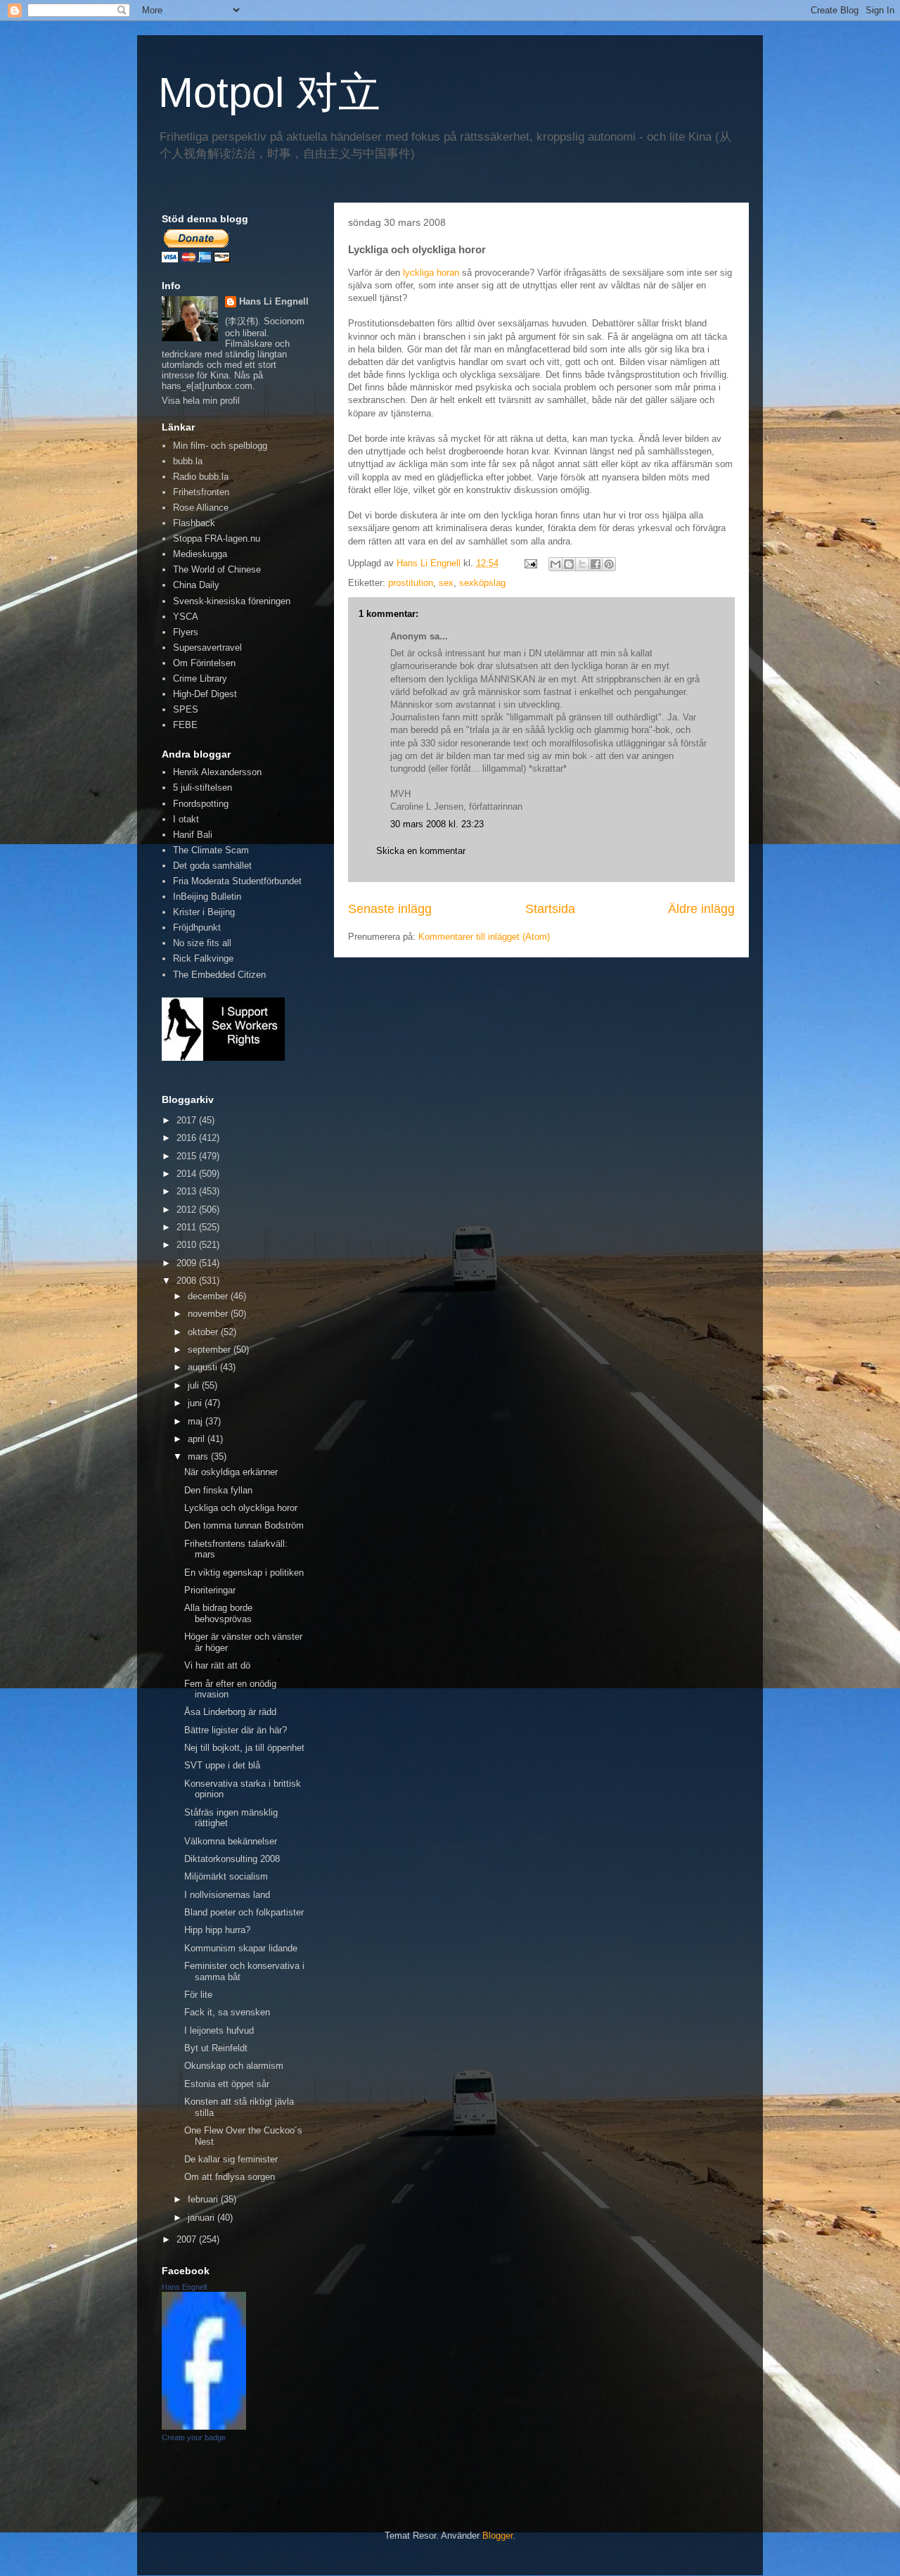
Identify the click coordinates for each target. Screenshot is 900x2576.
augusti (204, 1367)
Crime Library (200, 678)
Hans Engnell (184, 2287)
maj (197, 1421)
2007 (188, 2239)
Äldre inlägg (701, 909)
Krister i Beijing (204, 912)
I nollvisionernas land (227, 1895)
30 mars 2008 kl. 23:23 (437, 824)
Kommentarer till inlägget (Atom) (484, 937)
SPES (186, 709)
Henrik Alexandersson (217, 772)
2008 (188, 1281)
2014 (188, 1174)
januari (202, 2218)
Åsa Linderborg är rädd (230, 1712)
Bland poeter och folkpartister (244, 1912)
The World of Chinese (217, 569)
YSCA (186, 617)
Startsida (550, 909)
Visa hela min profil (201, 401)
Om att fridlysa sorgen (230, 2177)
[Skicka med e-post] (555, 564)
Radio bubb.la (201, 477)
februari (204, 2199)
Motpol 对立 (269, 93)
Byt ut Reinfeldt (216, 2048)
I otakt (186, 819)
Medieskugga (200, 554)
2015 (188, 1156)
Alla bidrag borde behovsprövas (218, 1613)
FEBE (185, 725)
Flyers (186, 632)
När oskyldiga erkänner (231, 1472)
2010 (188, 1245)
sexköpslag (482, 583)
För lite (198, 1995)
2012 (188, 1210)
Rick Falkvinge (203, 958)
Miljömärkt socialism (226, 1876)
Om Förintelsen (204, 663)
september (211, 1350)
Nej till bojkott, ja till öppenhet (244, 1748)
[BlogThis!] (569, 564)
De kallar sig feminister (231, 2159)
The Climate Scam (211, 850)
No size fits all (202, 943)
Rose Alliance (201, 508)
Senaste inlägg (390, 909)
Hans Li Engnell (274, 301)
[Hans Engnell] (204, 2427)
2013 (188, 1191)
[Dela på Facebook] (596, 564)
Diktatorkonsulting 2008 (232, 1859)
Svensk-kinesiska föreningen (232, 601)
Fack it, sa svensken (227, 2012)
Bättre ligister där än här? (236, 1730)
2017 (188, 1120)
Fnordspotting (201, 804)
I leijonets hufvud (219, 2030)
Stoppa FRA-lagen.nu (217, 538)
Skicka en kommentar (421, 851)
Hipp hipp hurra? (217, 1930)
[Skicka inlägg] (530, 563)
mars (199, 1456)
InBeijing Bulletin (207, 897)
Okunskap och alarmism (234, 2066)
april (198, 1439)
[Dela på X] (582, 564)
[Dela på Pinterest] (609, 564)
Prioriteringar (210, 1590)
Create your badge (194, 2437)
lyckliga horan (431, 273)
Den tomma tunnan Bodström (244, 1525)
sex (446, 583)
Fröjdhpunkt (197, 927)
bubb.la (188, 461)
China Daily (196, 585)
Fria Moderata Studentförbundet (237, 881)
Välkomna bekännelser (231, 1841)
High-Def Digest (205, 694)
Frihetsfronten (201, 492)
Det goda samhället (212, 866)
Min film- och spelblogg (220, 446)
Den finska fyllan (218, 1490)
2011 (188, 1227)
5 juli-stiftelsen (202, 788)
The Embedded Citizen (219, 975)
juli (195, 1385)
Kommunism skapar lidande (241, 1948)
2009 (188, 1263)
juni (196, 1403)
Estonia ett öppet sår (227, 2084)
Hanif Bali (193, 835)
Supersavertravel (207, 648)
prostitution (411, 583)
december (209, 1296)
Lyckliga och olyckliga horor (241, 1508)
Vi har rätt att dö (217, 1665)
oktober (204, 1332)
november (209, 1314)
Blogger (497, 2536)
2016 (188, 1138)
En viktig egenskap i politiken (244, 1573)
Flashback (194, 523)
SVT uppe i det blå (222, 1765)
